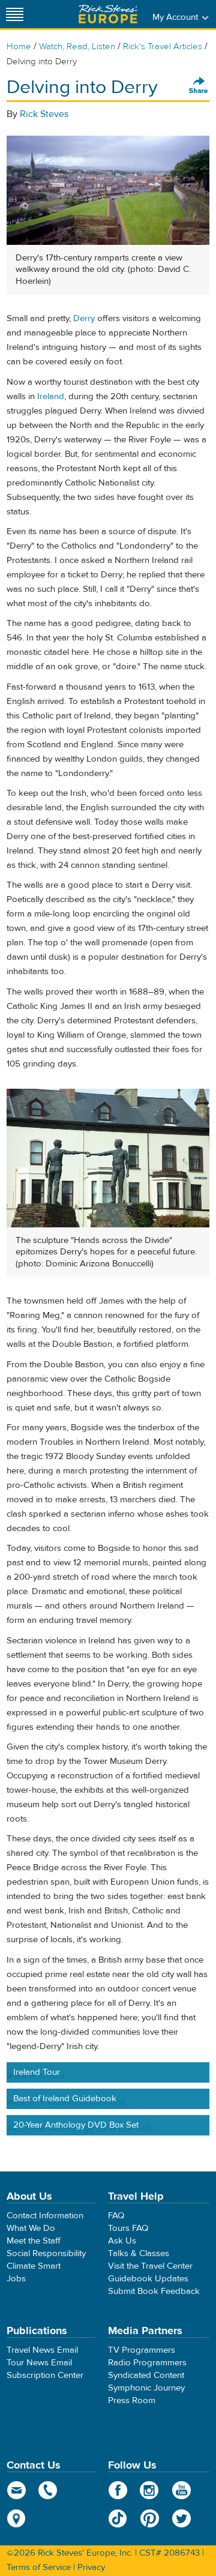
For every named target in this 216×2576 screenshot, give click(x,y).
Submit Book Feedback (154, 2291)
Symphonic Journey (146, 2388)
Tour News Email (39, 2363)
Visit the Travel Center (150, 2266)
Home (19, 47)
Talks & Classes (139, 2253)
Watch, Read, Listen (77, 47)
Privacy (91, 2567)
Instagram (150, 2490)
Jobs (16, 2279)
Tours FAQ (128, 2228)
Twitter (181, 2518)
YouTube (181, 2490)
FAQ (116, 2216)
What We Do (31, 2228)
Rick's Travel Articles (163, 47)
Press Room (132, 2400)
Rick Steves (44, 114)
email (16, 2490)
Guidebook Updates (148, 2279)
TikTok (118, 2518)
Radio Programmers (147, 2363)
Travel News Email (42, 2350)
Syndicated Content (146, 2375)
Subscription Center (45, 2375)
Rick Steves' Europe (108, 14)
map (16, 2518)
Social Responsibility (46, 2253)
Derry (84, 318)
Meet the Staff (34, 2241)
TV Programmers (142, 2350)
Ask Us (122, 2241)
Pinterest (150, 2518)
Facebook (118, 2490)
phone (48, 2490)
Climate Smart (34, 2266)
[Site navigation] (15, 14)
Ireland (51, 396)
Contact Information (45, 2216)
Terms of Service (39, 2567)
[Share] (199, 86)
